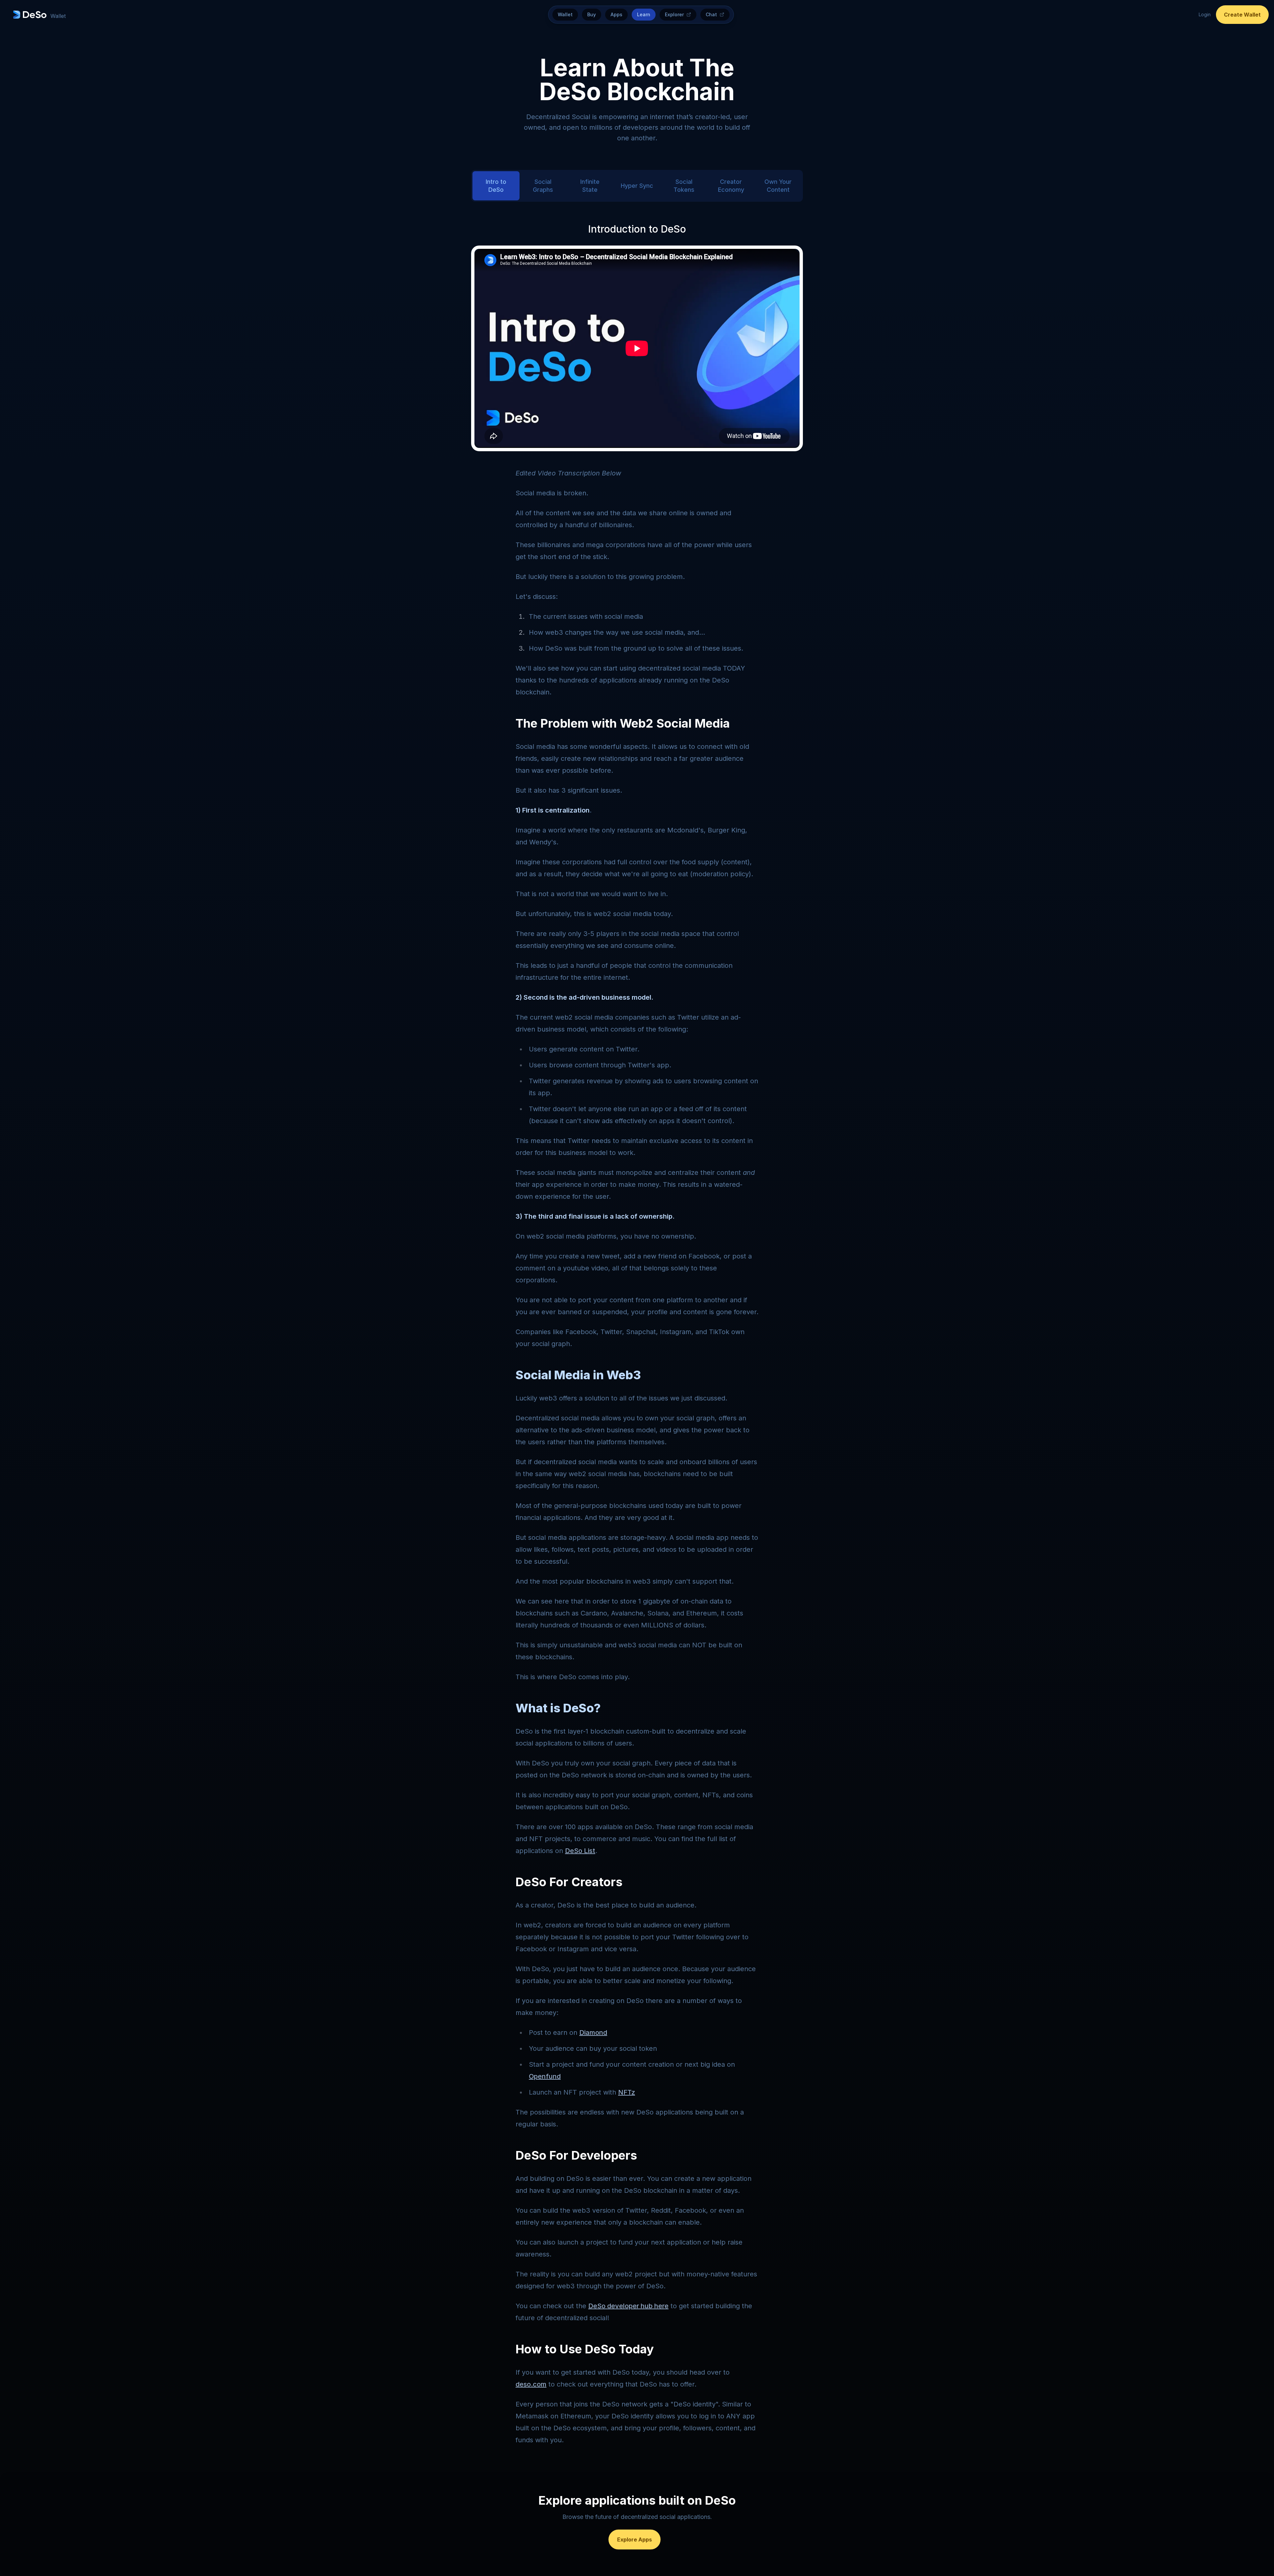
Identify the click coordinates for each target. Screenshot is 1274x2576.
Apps (616, 14)
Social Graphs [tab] (543, 186)
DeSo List (580, 1851)
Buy (592, 14)
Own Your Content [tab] (778, 186)
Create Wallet (1242, 15)
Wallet (565, 14)
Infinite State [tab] (590, 186)
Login (1205, 14)
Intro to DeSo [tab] (496, 186)
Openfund (545, 2076)
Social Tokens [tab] (684, 186)
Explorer (674, 14)
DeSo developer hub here (628, 2306)
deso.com (531, 2384)
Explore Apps (635, 2540)
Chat (711, 14)
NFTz (627, 2092)
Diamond (593, 2033)
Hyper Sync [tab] (637, 186)
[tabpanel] (637, 1336)
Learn (644, 14)
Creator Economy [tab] (731, 186)
